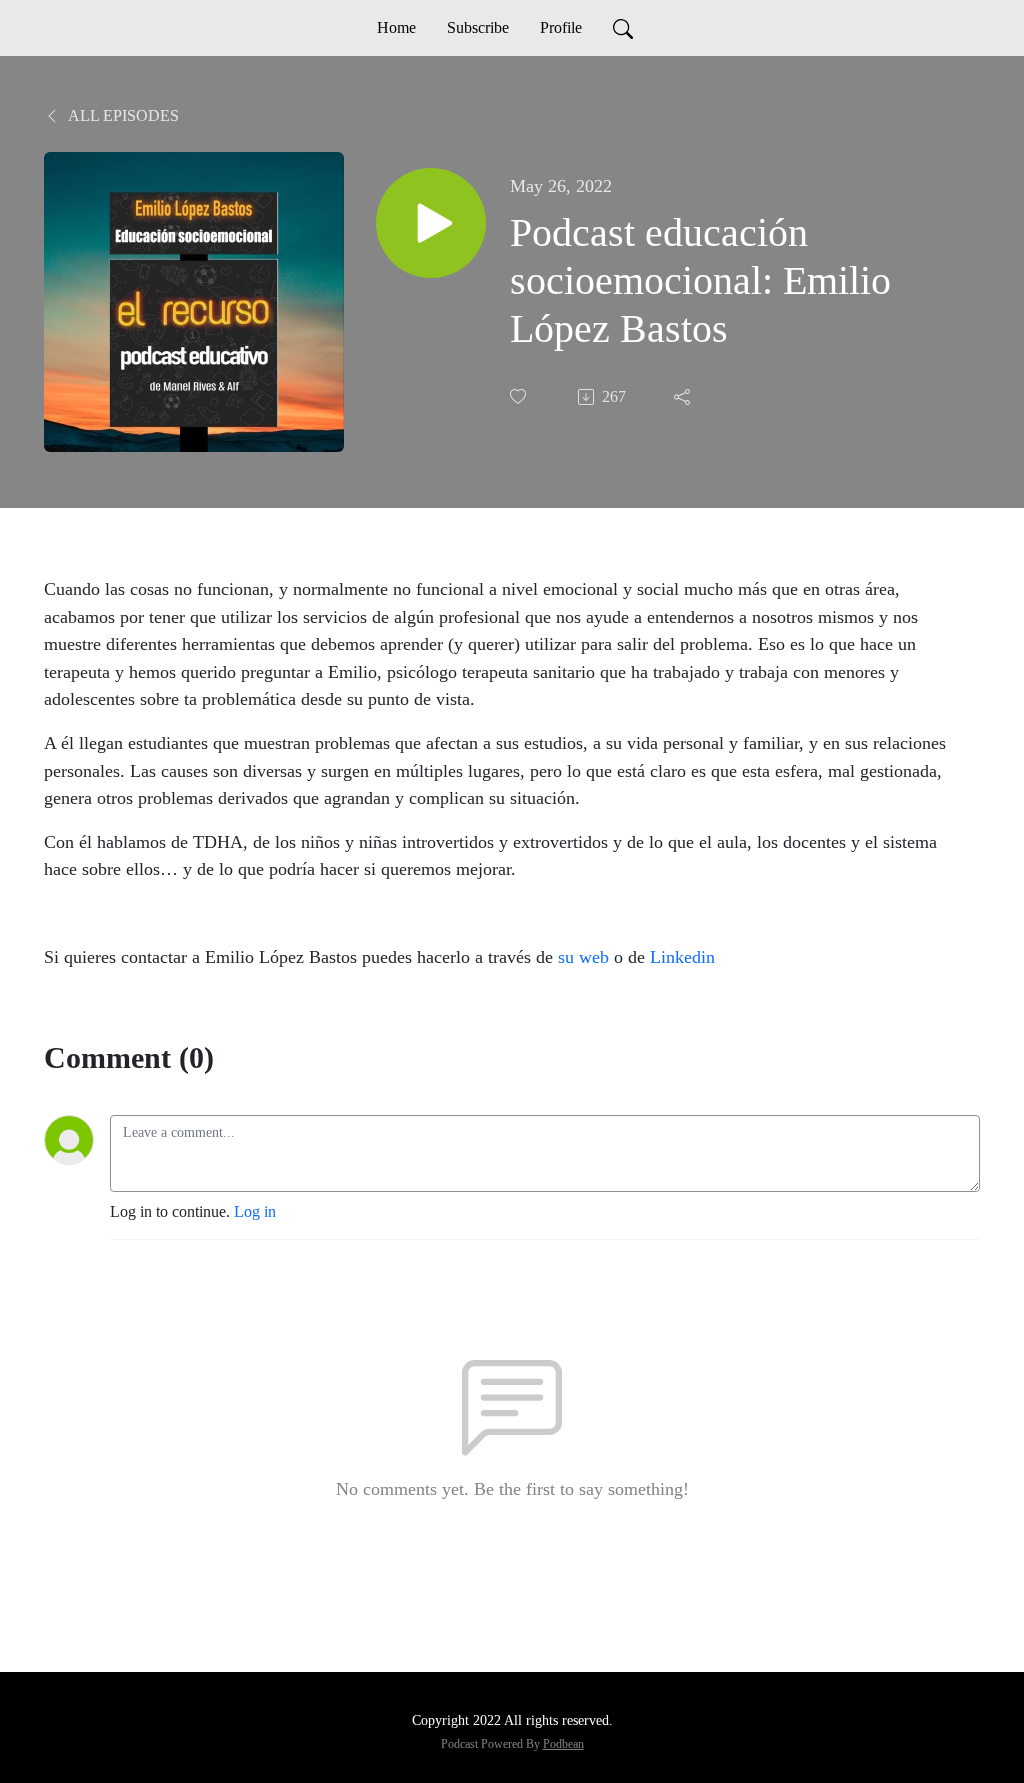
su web (583, 957)
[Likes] (520, 396)
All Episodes (122, 115)
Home (396, 27)
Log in (255, 1211)
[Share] (684, 397)
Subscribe (478, 27)
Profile (561, 27)
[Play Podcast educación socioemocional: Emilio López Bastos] (431, 223)
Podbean (563, 1744)
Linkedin (682, 957)
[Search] (623, 28)
